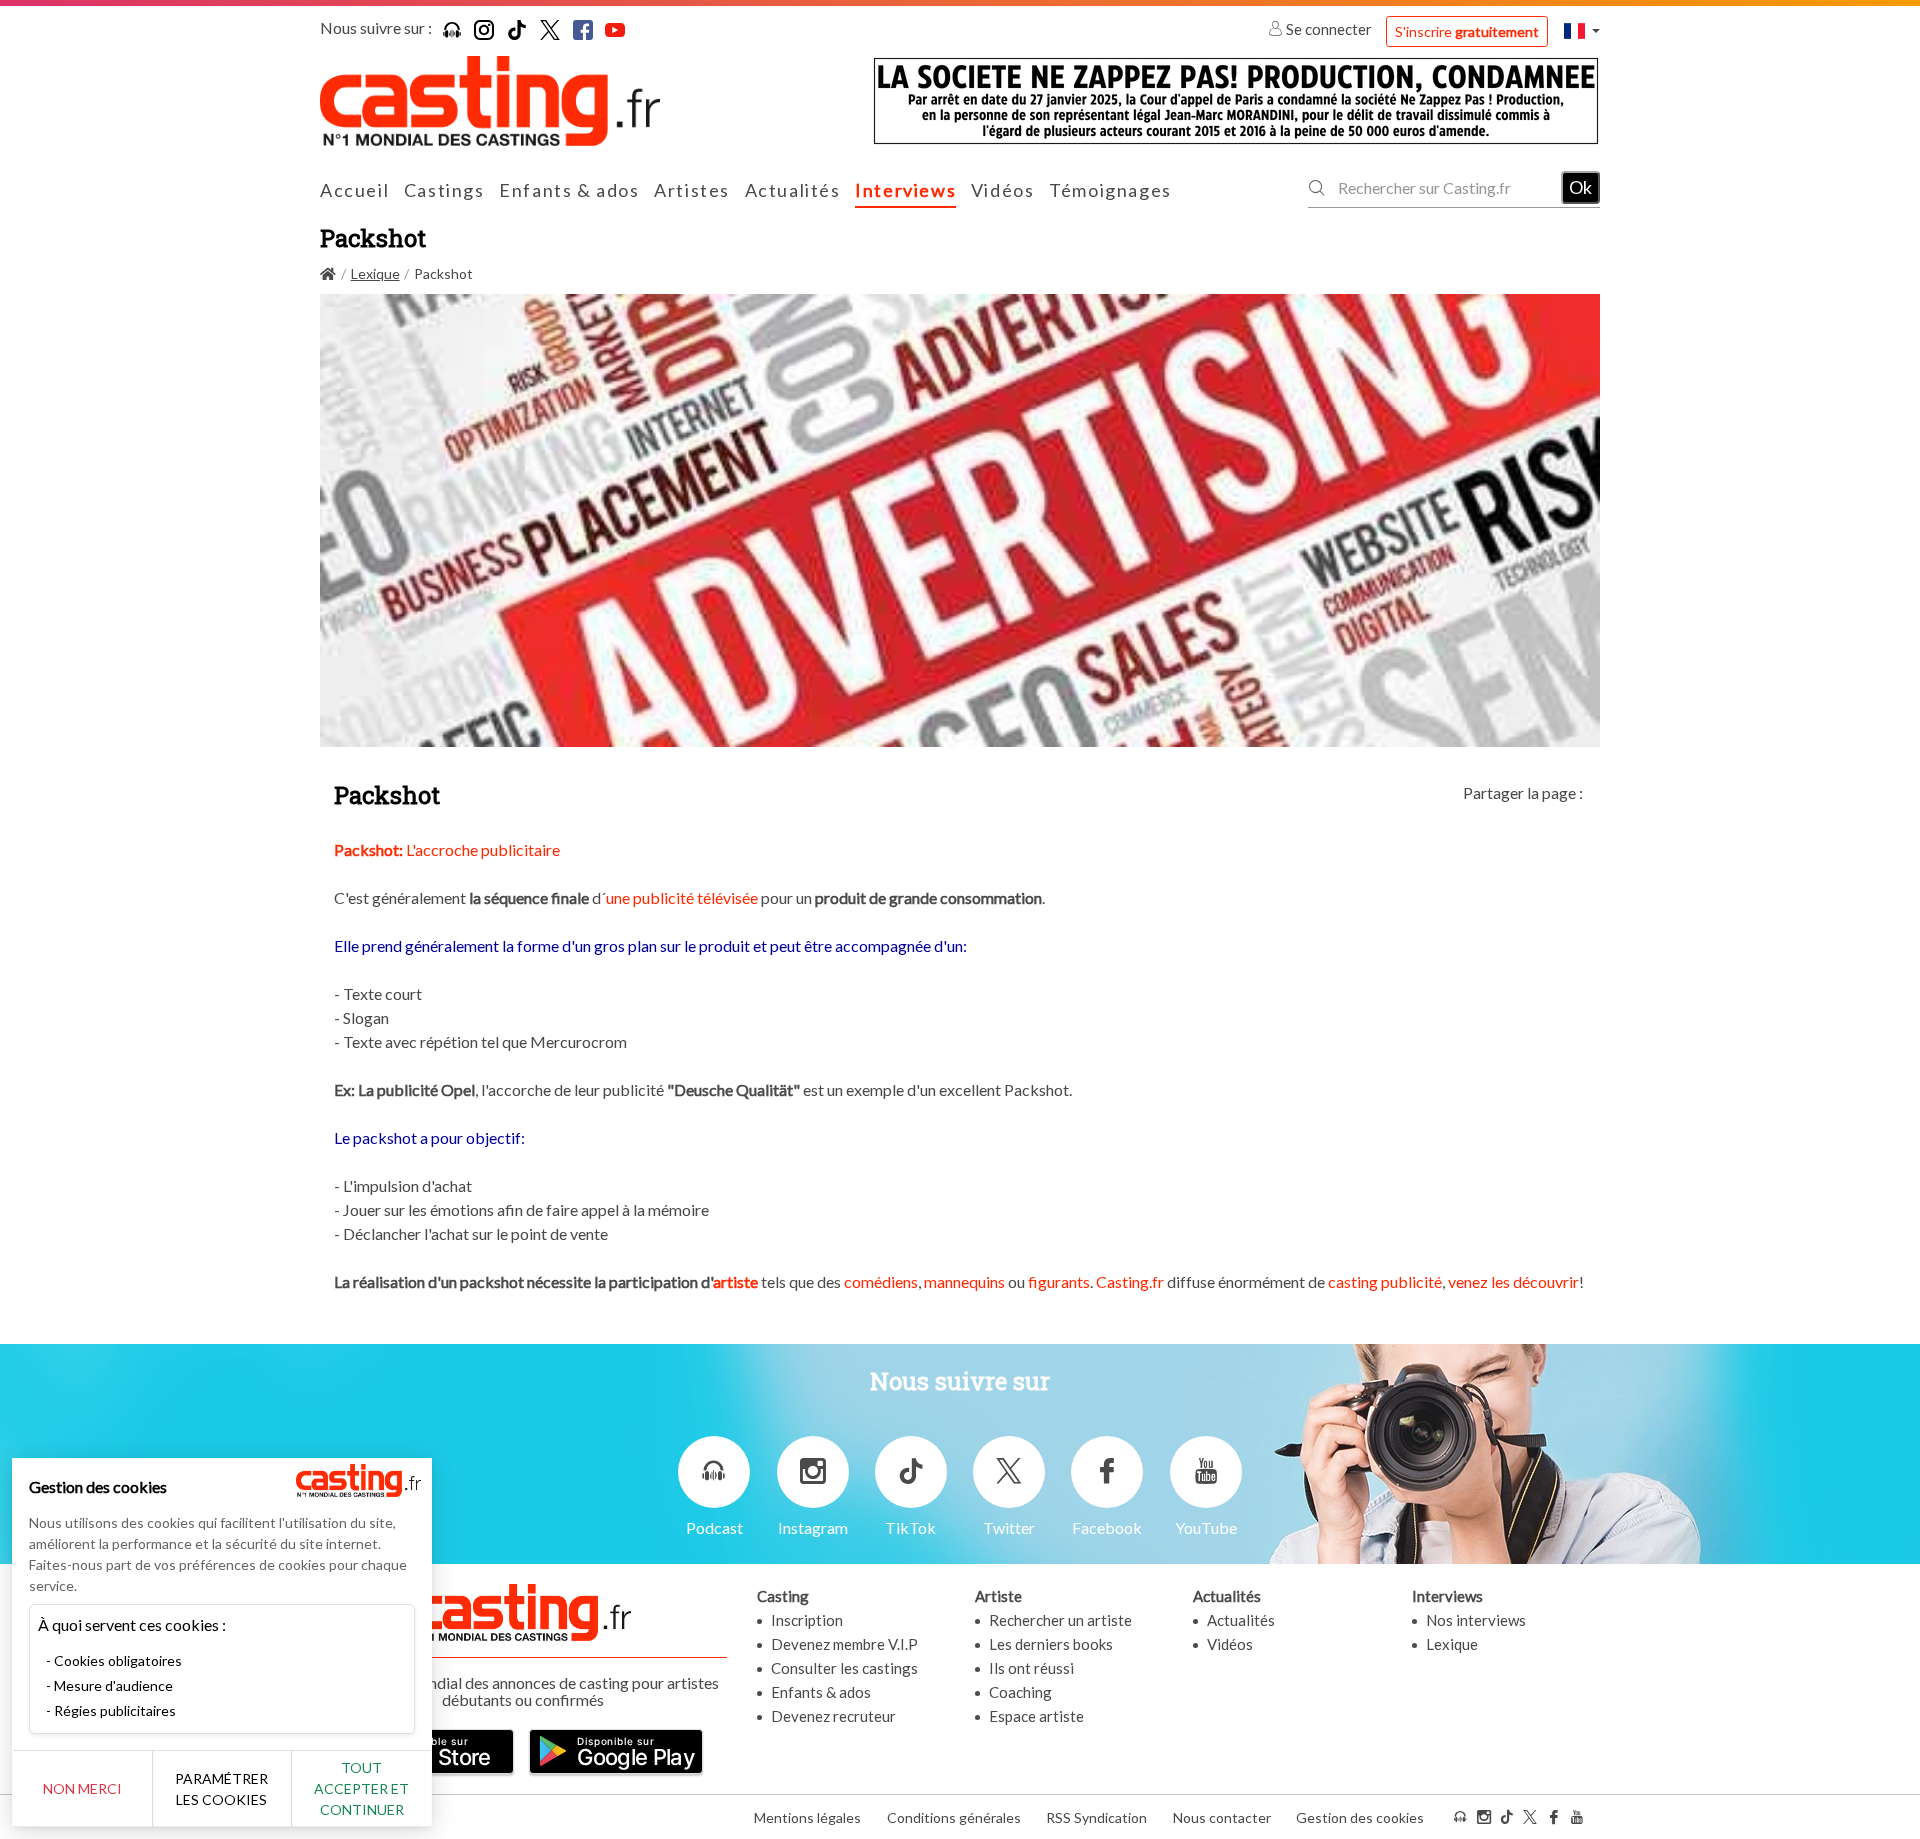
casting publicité (1385, 1281)
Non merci (82, 1788)
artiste (735, 1281)
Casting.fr (1130, 1281)
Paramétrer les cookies (221, 1789)
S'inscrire (1467, 31)
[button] (1582, 30)
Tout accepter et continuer (361, 1788)
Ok (1580, 187)
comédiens (881, 1281)
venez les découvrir (1513, 1281)
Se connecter (1329, 29)
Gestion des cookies (1360, 1817)
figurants (1057, 1281)
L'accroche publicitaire (447, 849)
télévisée (727, 897)
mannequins (964, 1281)
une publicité (650, 897)
